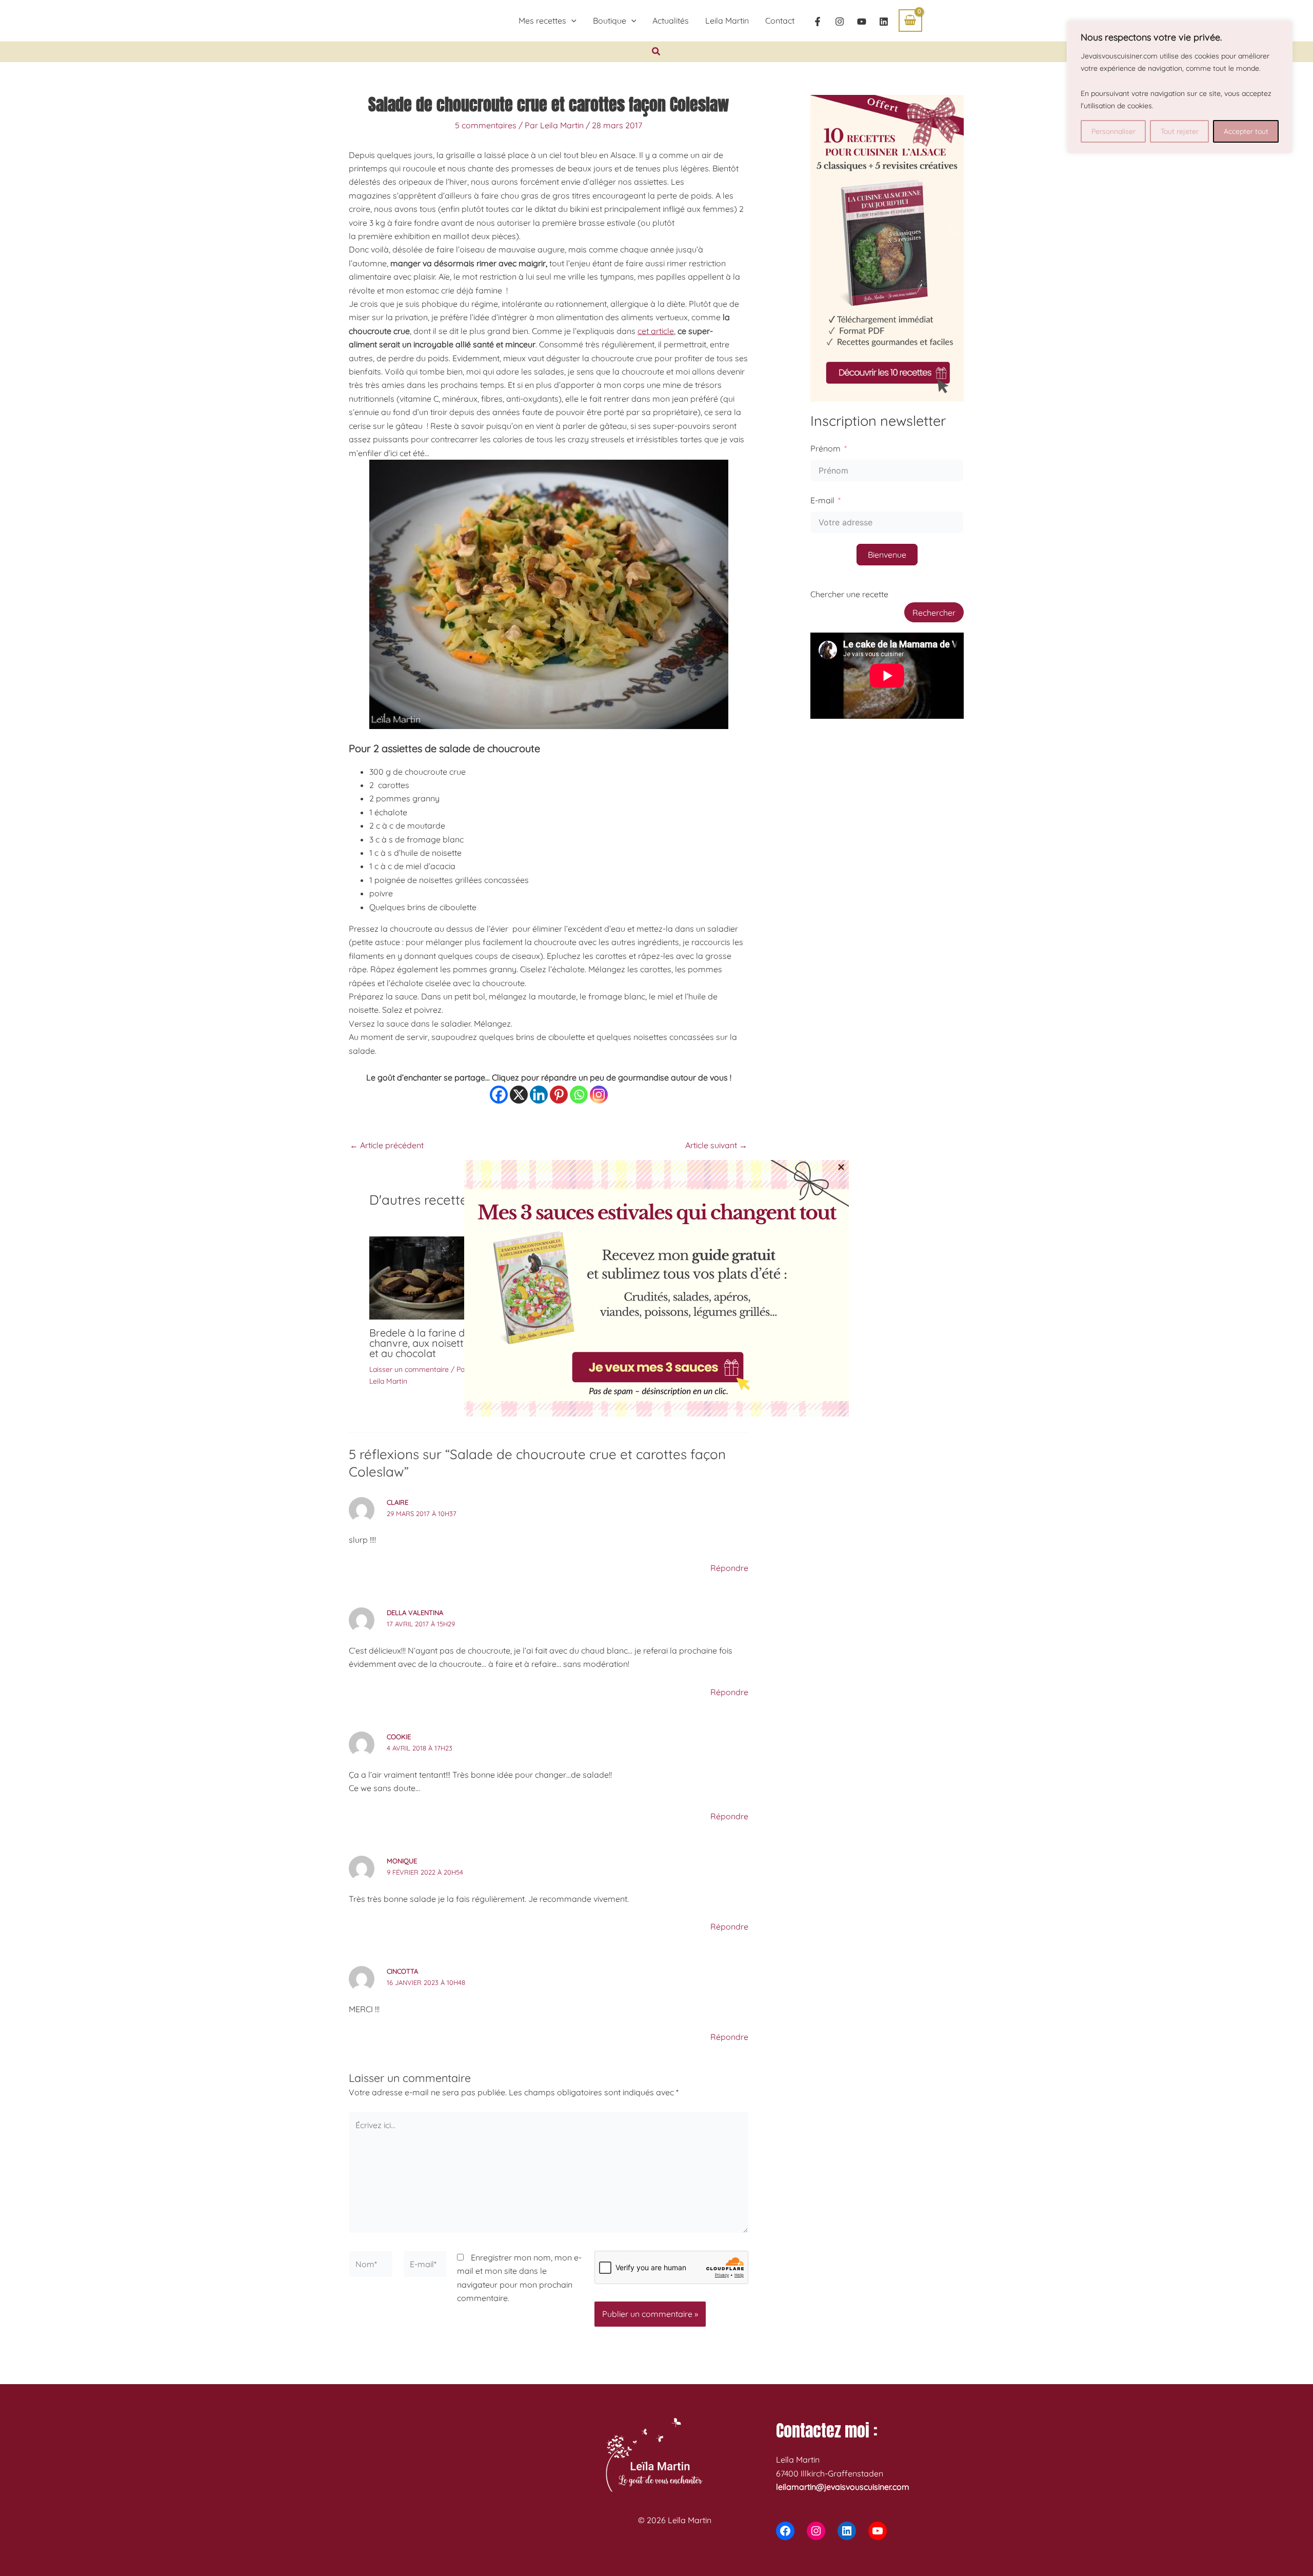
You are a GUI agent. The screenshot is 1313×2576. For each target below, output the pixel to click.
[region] (1180, 87)
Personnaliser (1113, 131)
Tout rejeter (1180, 131)
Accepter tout (1246, 131)
